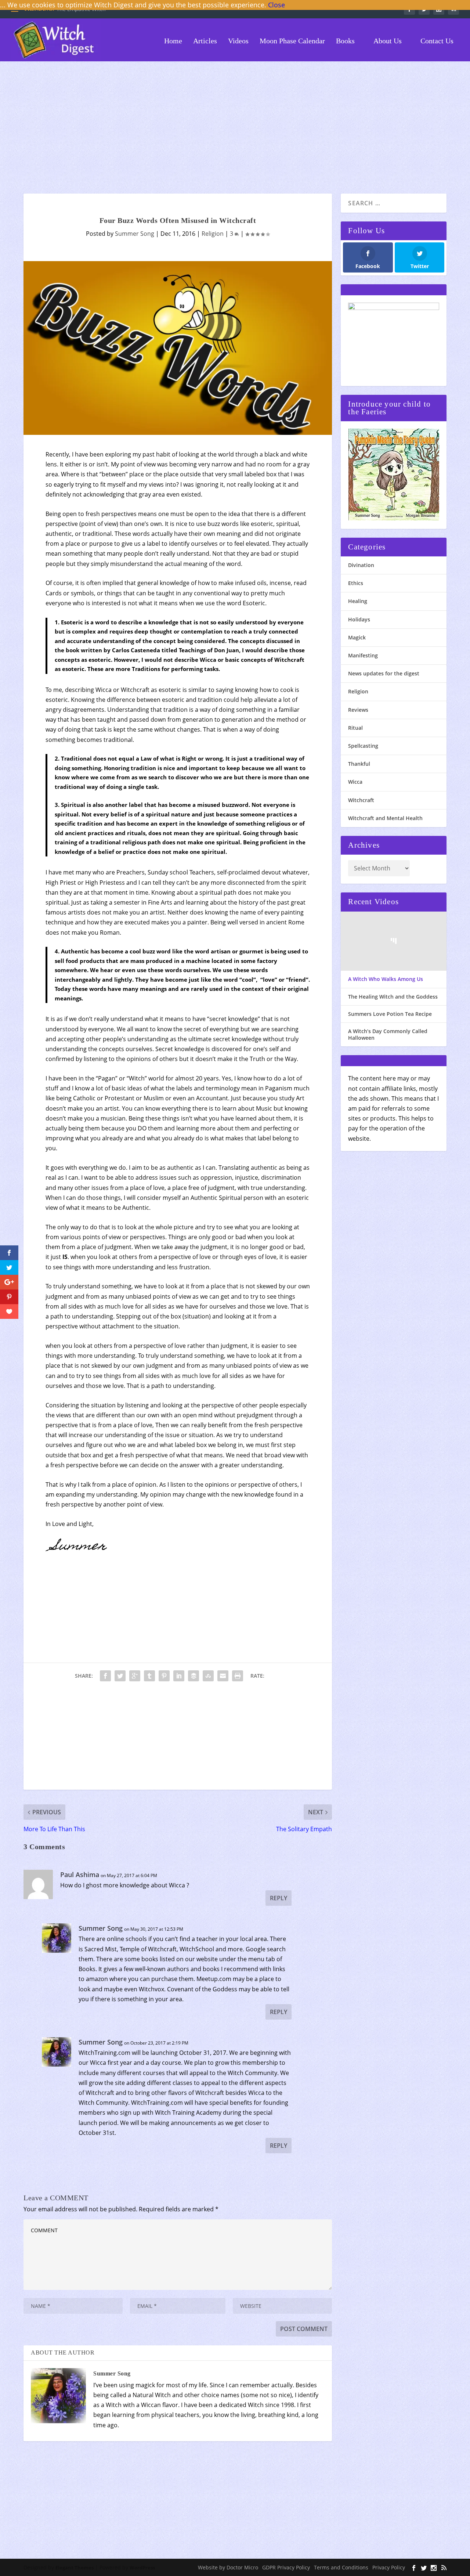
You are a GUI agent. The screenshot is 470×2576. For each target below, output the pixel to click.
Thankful (359, 764)
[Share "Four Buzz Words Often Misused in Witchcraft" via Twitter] (120, 1676)
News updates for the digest (384, 673)
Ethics (356, 583)
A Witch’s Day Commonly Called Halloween (388, 1035)
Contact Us (436, 41)
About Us (387, 41)
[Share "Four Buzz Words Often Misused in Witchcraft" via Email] (223, 1676)
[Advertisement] (235, 127)
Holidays (359, 619)
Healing (358, 601)
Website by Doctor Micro (228, 2567)
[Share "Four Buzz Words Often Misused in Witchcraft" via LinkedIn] (179, 1676)
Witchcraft (361, 800)
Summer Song (135, 234)
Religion (213, 234)
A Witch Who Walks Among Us (386, 979)
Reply (279, 1898)
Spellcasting (363, 746)
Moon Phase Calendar (292, 41)
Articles (205, 41)
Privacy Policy (389, 2567)
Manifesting (363, 655)
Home (172, 41)
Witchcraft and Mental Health (385, 818)
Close (276, 5)
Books (345, 41)
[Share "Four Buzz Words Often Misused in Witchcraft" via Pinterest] (164, 1676)
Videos (238, 41)
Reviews (358, 710)
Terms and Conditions (341, 2567)
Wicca (355, 782)
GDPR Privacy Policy (286, 2567)
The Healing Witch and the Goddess (393, 997)
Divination (361, 565)
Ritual (355, 728)
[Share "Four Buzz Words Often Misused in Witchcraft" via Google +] (135, 1676)
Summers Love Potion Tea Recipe (390, 1014)
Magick (357, 637)
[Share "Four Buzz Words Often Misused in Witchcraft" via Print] (238, 1676)
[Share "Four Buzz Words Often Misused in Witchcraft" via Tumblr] (149, 1676)
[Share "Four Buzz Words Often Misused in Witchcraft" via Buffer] (194, 1676)
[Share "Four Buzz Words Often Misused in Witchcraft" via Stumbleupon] (208, 1676)
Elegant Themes (75, 2568)
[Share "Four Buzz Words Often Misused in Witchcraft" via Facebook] (105, 1676)
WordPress (142, 2568)
